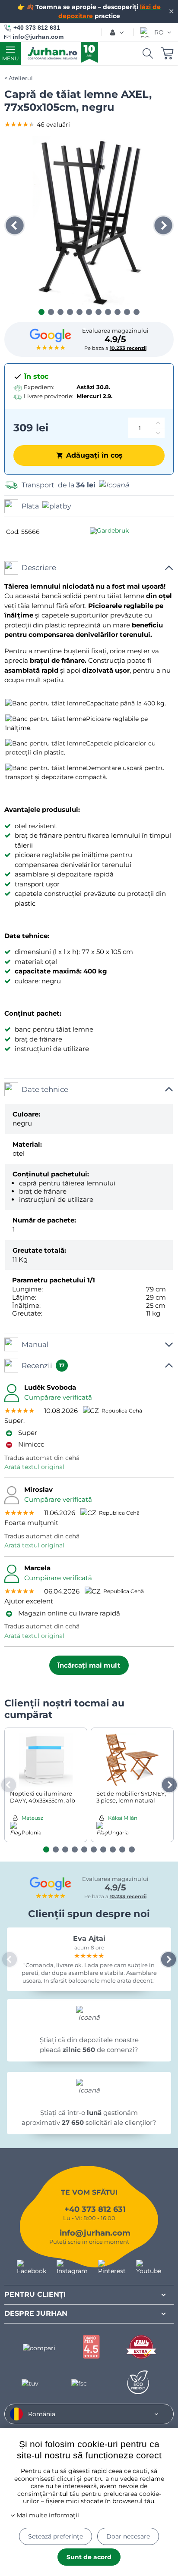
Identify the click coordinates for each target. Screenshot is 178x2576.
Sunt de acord (89, 2557)
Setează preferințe (56, 2536)
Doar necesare (128, 2536)
